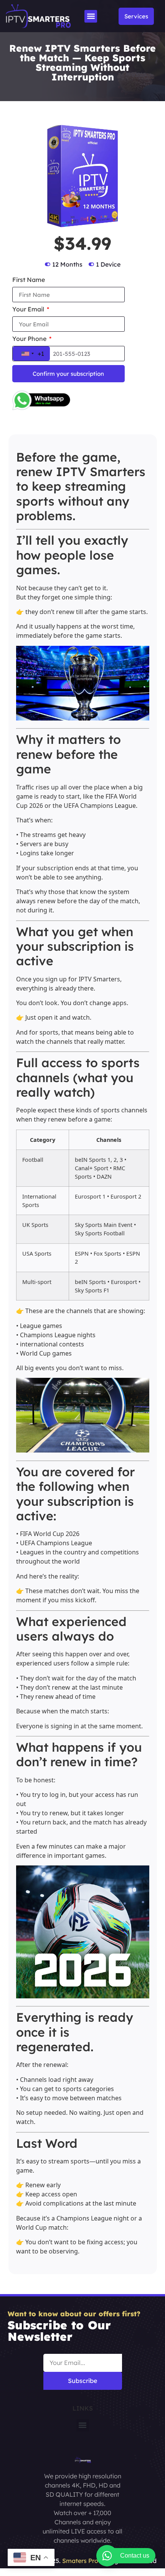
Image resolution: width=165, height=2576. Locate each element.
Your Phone (30, 339)
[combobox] (31, 354)
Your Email (29, 310)
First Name (29, 280)
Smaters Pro (80, 2561)
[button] (91, 16)
